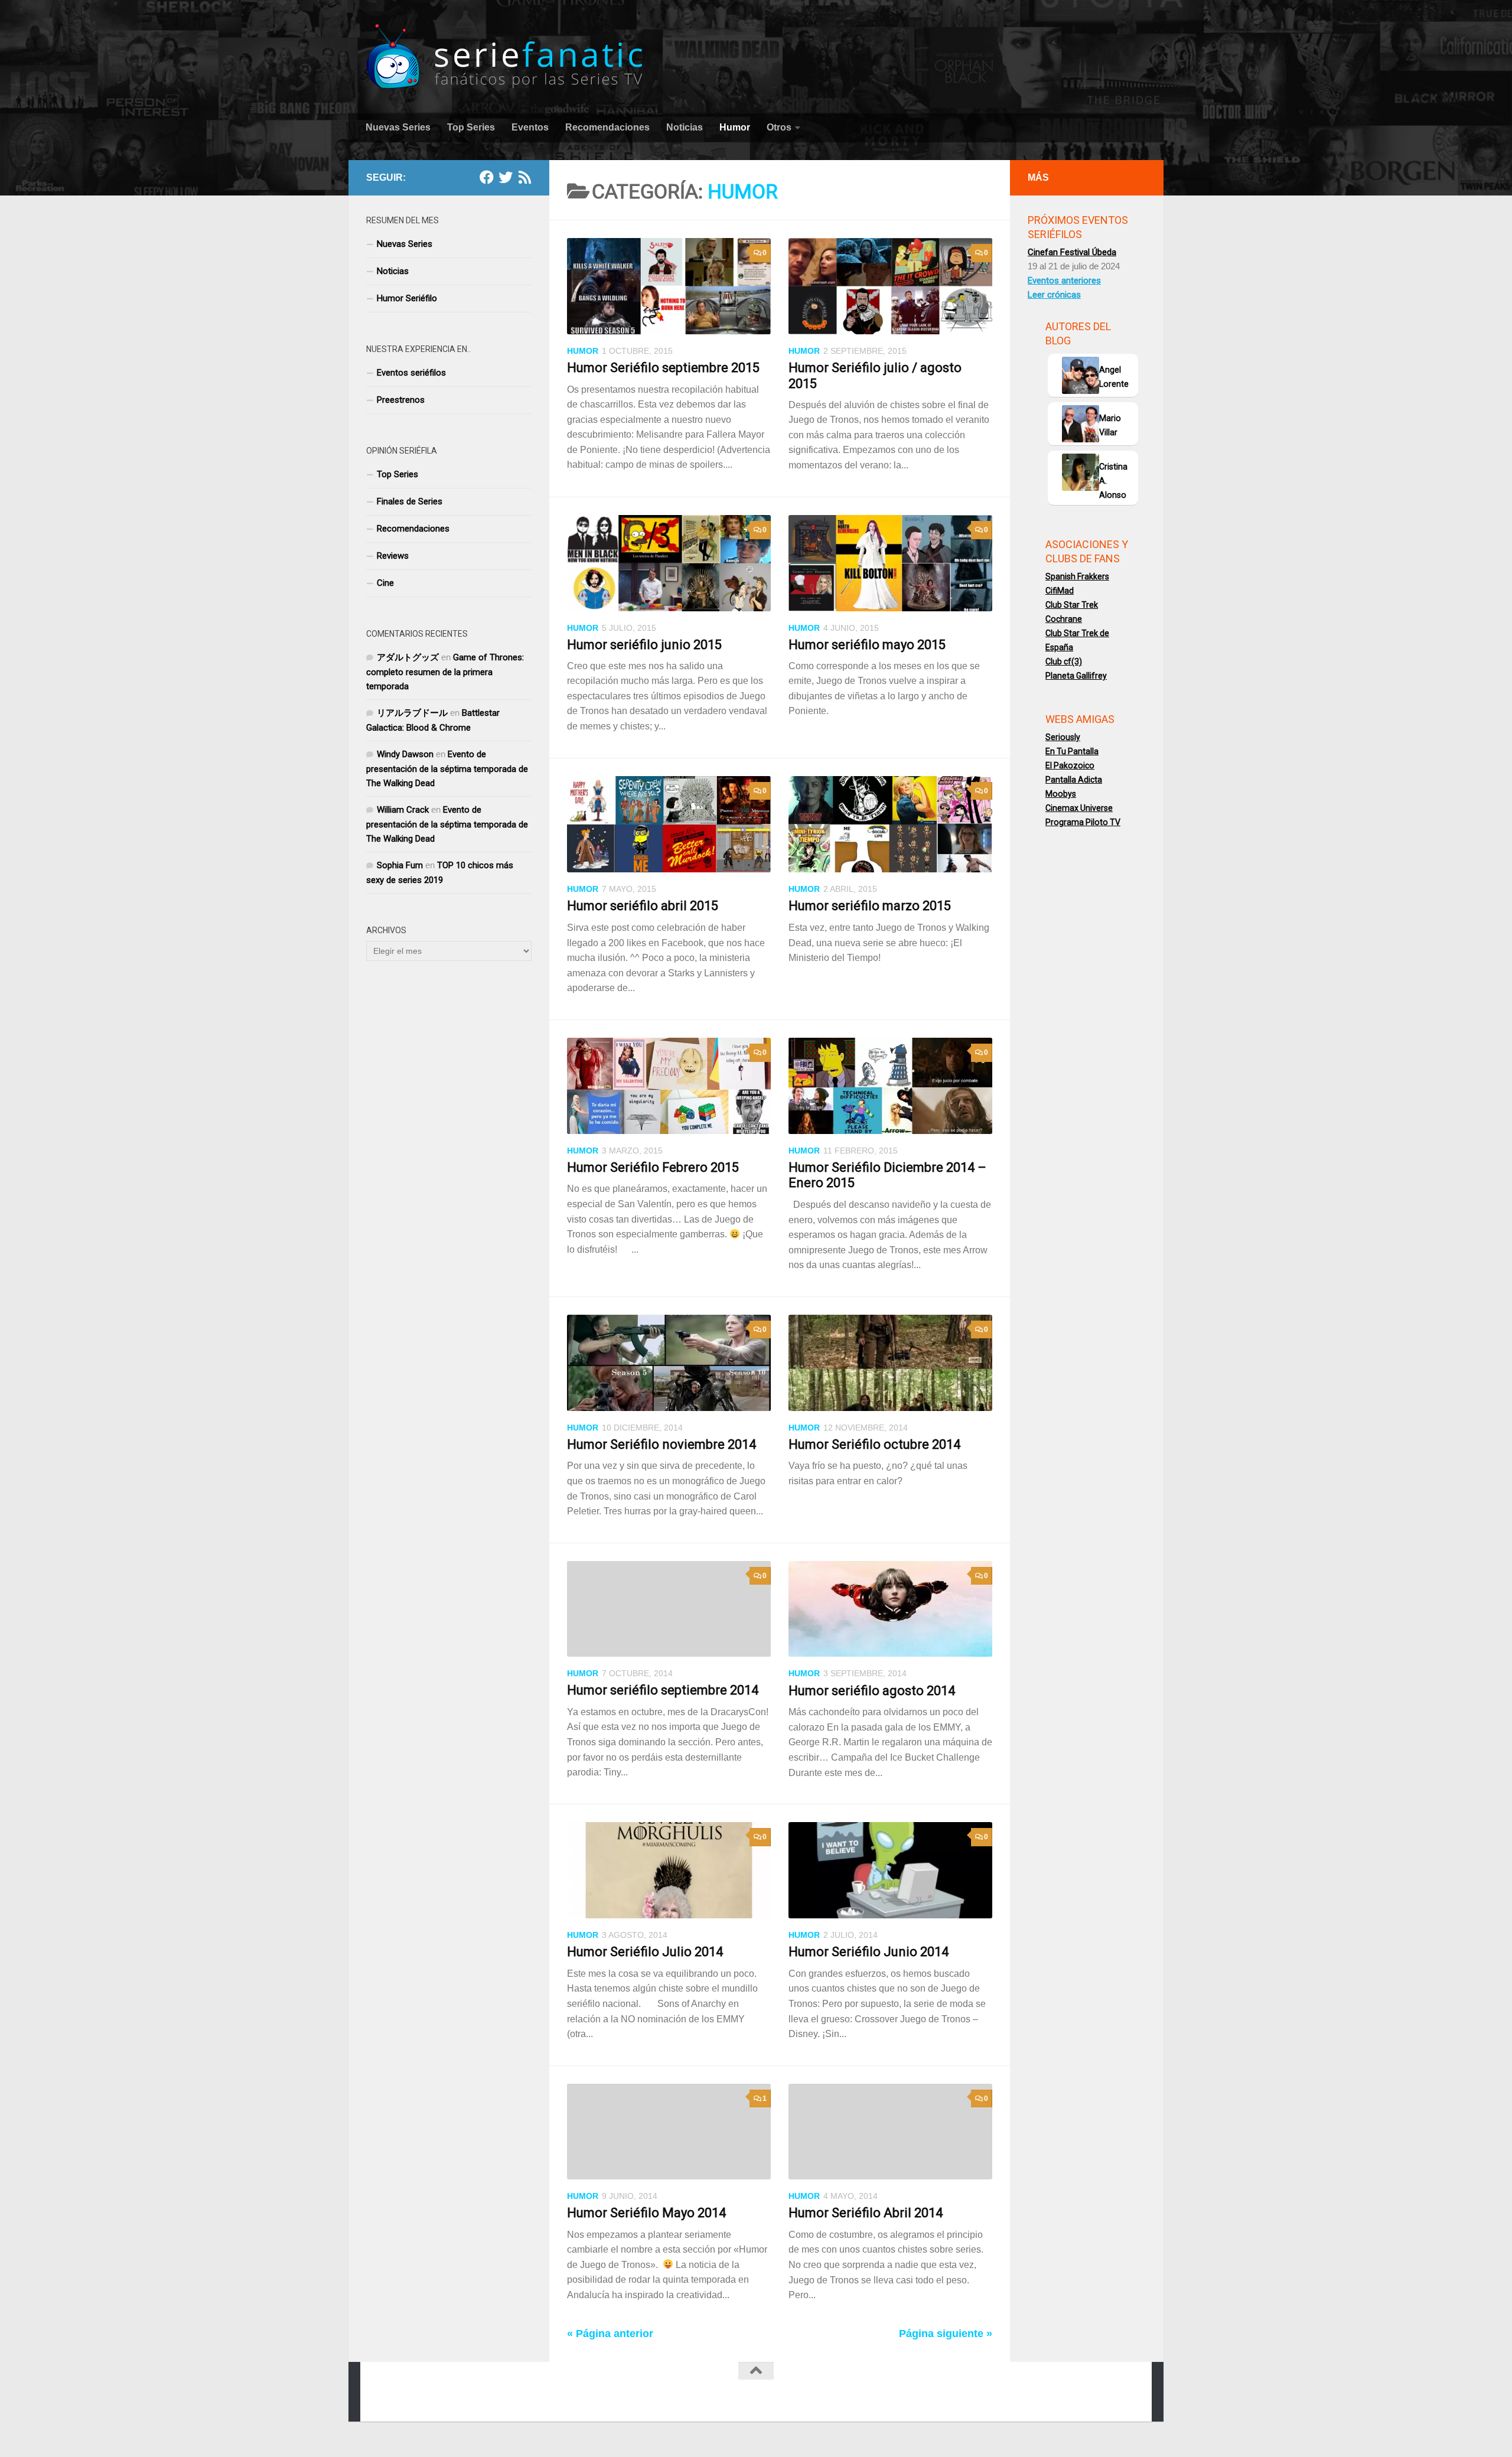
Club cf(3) (1064, 661)
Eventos (530, 127)
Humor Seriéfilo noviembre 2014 (661, 1444)
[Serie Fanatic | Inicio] (506, 56)
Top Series (471, 127)
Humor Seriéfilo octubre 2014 (874, 1444)
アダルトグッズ (408, 657)
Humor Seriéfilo (407, 298)
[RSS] (524, 177)
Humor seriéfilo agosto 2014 (872, 1691)
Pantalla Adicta (1074, 780)
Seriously (1063, 737)
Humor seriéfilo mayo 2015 (867, 645)
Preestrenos (401, 400)
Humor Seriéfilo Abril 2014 (866, 2213)
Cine (385, 583)
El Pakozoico (1070, 765)
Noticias (685, 127)
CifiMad (1060, 591)
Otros (779, 127)
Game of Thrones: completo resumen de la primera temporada (445, 672)
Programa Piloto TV (1083, 822)
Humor (735, 127)
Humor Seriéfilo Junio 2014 (869, 1952)
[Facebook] (487, 177)
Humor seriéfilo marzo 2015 (870, 906)
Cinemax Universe (1079, 808)
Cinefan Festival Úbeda (1072, 252)
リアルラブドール (412, 713)
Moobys (1061, 794)
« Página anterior (610, 2334)
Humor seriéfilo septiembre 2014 (663, 1690)
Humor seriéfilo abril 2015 (643, 906)
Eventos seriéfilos (411, 373)
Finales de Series (410, 501)
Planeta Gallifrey (1076, 676)
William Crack (403, 810)
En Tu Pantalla (1072, 751)
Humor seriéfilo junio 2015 (644, 645)
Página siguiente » (946, 2334)
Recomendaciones (607, 127)
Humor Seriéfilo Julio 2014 (645, 1952)
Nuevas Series (398, 127)
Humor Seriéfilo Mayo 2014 (646, 2213)
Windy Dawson (405, 754)
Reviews (393, 556)
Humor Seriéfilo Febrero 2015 (653, 1167)
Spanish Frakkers (1077, 576)
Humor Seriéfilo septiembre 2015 (663, 368)
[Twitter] (506, 177)
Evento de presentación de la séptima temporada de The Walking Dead (447, 769)
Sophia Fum (400, 865)
